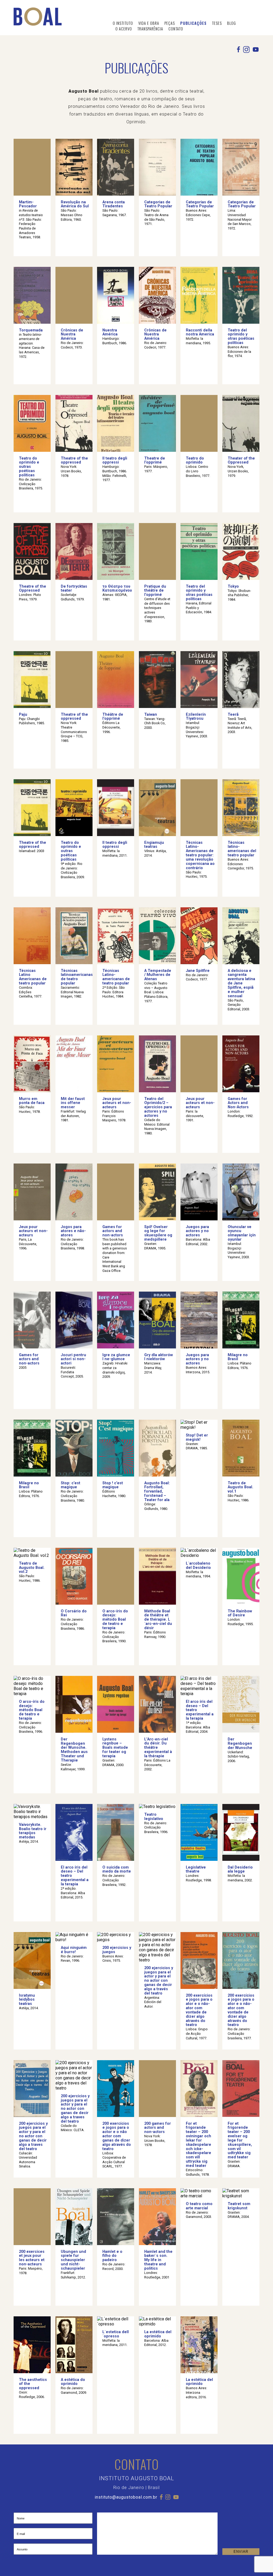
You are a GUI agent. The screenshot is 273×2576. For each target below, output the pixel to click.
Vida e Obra (149, 23)
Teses (217, 23)
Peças (170, 23)
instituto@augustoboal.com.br (126, 2497)
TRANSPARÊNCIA (150, 29)
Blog (232, 23)
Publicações (193, 23)
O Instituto (123, 23)
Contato (176, 29)
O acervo (124, 29)
